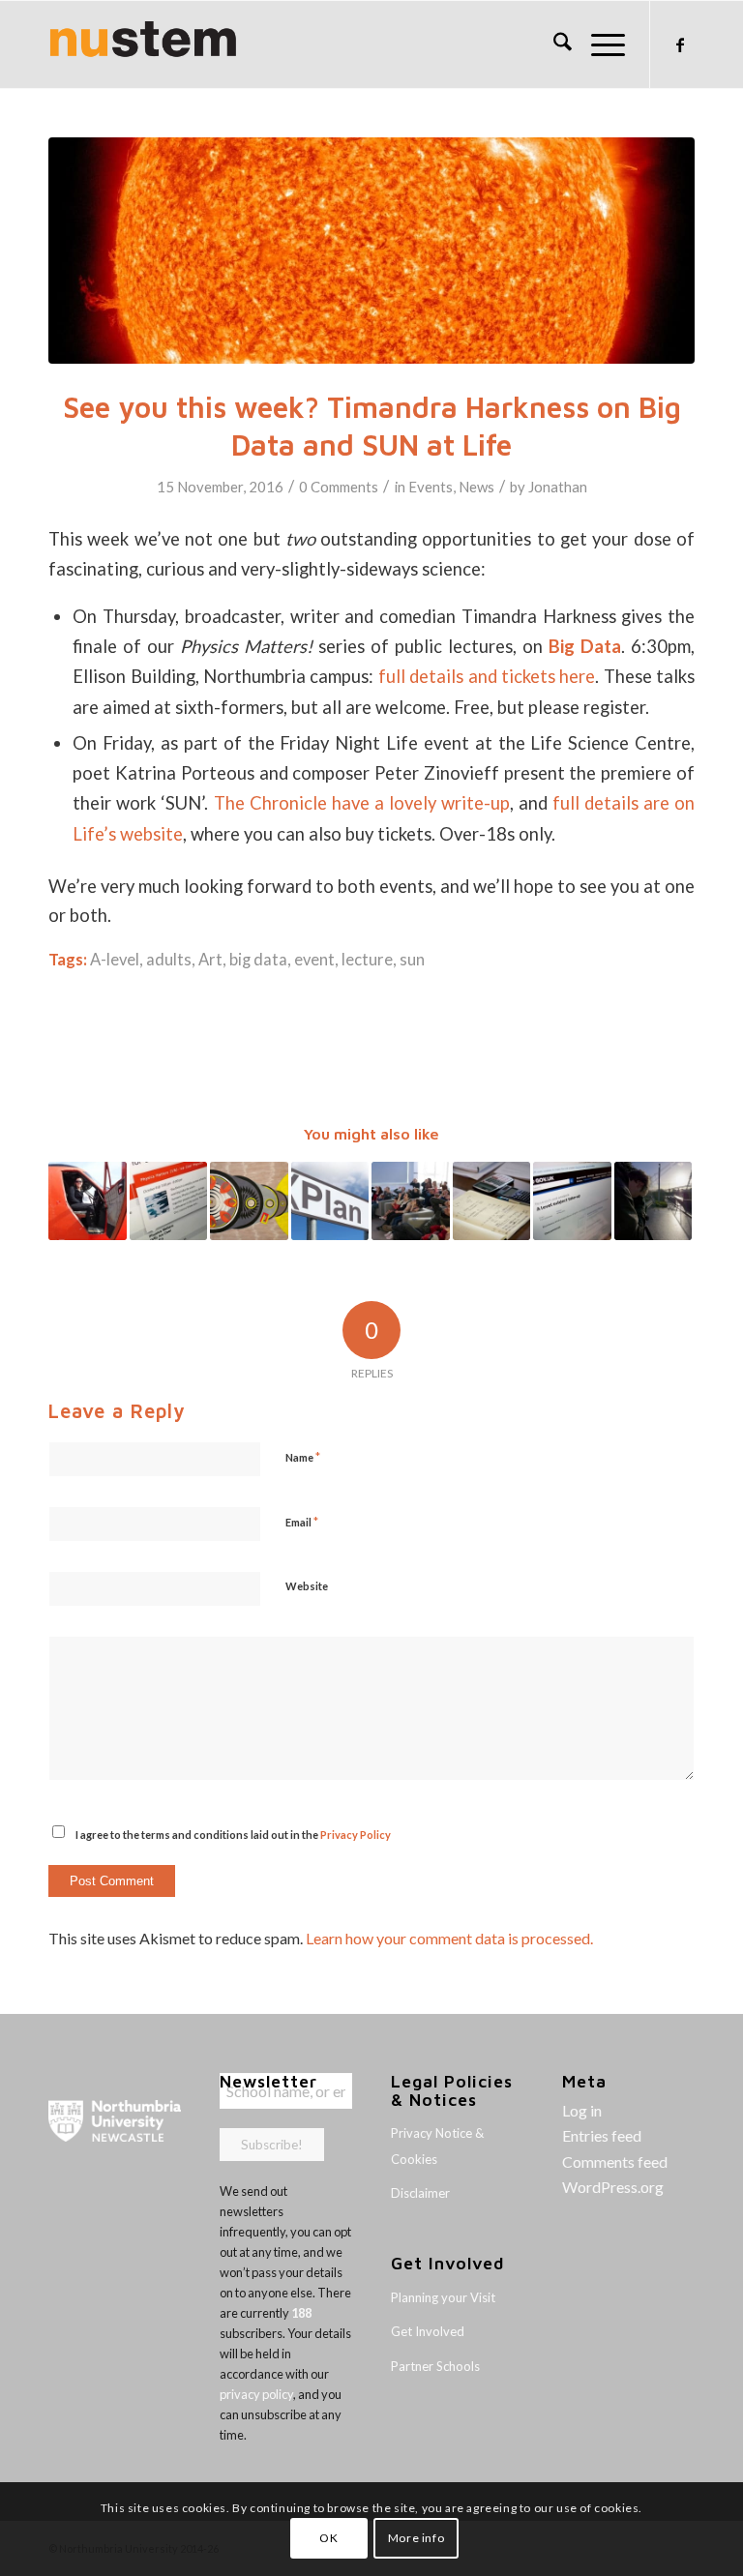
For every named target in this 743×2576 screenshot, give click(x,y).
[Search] (553, 44)
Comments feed (615, 2161)
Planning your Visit (443, 2297)
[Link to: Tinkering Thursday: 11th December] (654, 1201)
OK (328, 2538)
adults (169, 960)
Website (307, 1586)
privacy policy (256, 2394)
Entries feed (602, 2135)
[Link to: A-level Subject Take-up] (572, 1201)
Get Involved (428, 2331)
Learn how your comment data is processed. (449, 1938)
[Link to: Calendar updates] (169, 1201)
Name (303, 1457)
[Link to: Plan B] (330, 1201)
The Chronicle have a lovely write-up (362, 803)
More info (416, 2538)
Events (431, 487)
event (314, 960)
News (476, 487)
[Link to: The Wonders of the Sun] (249, 1201)
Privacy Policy (356, 1835)
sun (412, 960)
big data (258, 960)
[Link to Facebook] (680, 44)
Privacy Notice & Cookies (437, 2146)
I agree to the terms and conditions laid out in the (233, 1835)
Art (210, 960)
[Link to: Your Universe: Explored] (411, 1201)
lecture (367, 960)
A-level (115, 960)
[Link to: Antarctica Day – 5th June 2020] (88, 1201)
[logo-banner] (143, 44)
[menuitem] (553, 44)
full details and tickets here (487, 676)
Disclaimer (420, 2193)
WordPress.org (613, 2187)
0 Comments (339, 487)
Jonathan (558, 487)
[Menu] (598, 44)
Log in (582, 2110)
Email (302, 1522)
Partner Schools (435, 2366)
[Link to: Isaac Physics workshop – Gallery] (492, 1201)
